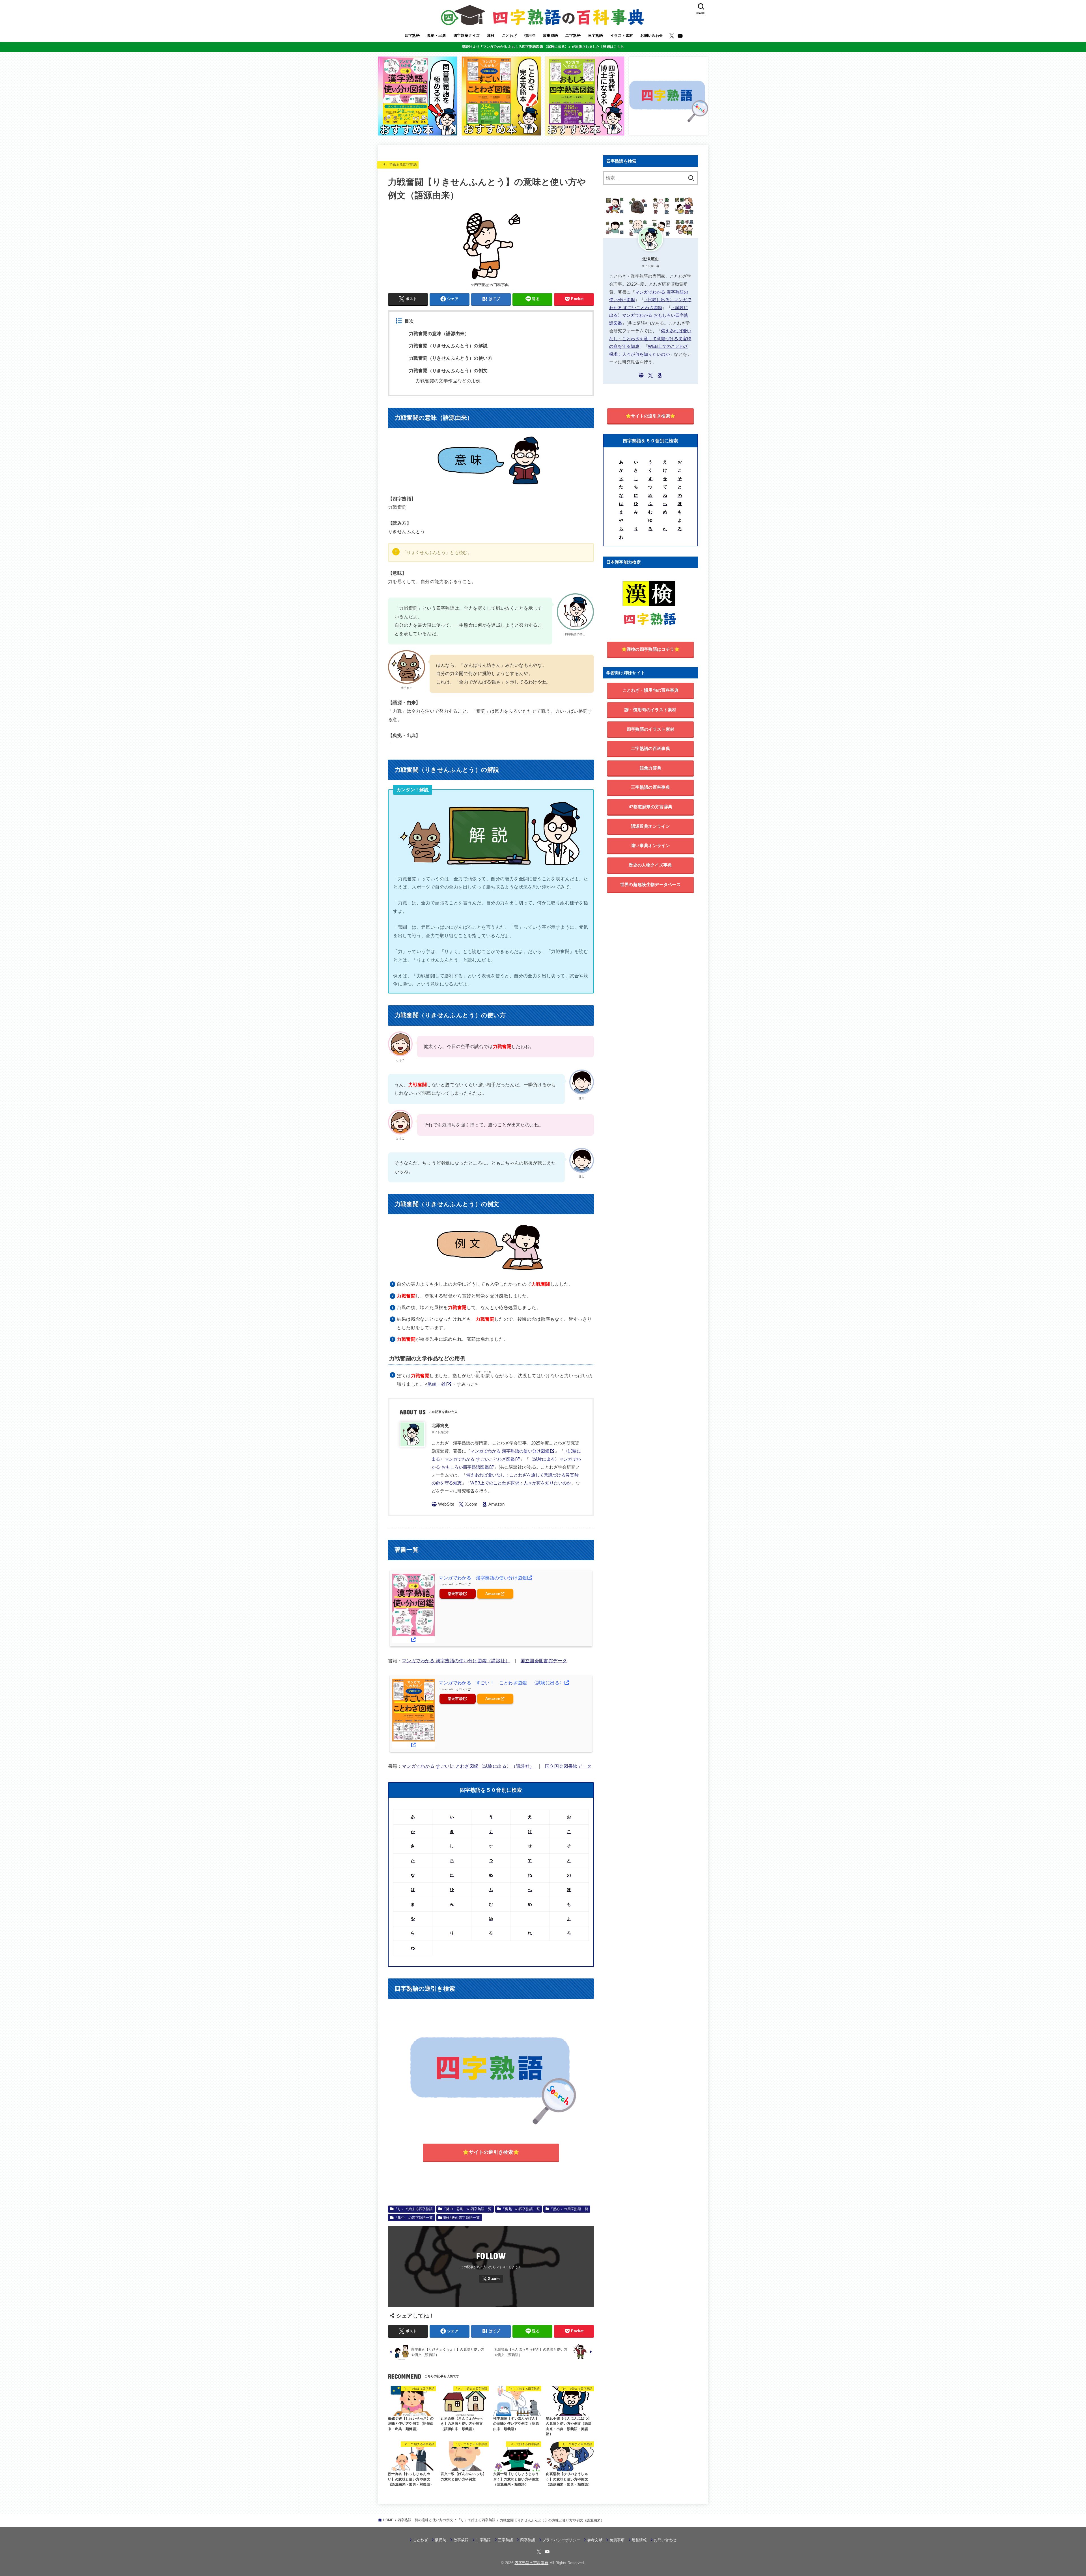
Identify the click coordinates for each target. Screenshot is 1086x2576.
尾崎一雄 (437, 1384)
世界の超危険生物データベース (650, 884)
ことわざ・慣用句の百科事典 (651, 690)
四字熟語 (412, 35)
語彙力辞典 (651, 768)
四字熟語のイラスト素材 (650, 729)
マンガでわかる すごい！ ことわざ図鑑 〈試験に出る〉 (501, 1683)
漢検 (491, 35)
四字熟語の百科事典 (531, 2563)
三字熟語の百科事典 (650, 787)
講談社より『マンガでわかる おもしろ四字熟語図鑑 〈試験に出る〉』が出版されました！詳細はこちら (543, 47)
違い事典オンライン (650, 845)
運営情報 (639, 2540)
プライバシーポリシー (561, 2540)
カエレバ (461, 1584)
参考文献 (595, 2540)
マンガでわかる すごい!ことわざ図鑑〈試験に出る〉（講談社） (468, 1766)
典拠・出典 (437, 35)
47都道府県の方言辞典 (650, 807)
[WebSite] (443, 1504)
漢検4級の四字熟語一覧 (461, 2218)
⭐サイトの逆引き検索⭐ (491, 2152)
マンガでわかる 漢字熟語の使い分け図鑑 (510, 1451)
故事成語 (551, 35)
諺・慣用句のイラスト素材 (650, 710)
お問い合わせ (652, 35)
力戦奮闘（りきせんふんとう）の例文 (448, 371)
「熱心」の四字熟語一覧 (569, 2209)
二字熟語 (573, 35)
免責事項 (617, 2540)
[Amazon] (493, 1504)
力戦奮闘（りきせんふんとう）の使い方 (451, 358)
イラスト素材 (622, 35)
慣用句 (530, 35)
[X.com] (672, 36)
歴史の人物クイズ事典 (650, 865)
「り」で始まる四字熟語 (398, 165)
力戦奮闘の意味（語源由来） (439, 334)
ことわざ (510, 35)
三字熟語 (596, 35)
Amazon (493, 1594)
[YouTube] (680, 36)
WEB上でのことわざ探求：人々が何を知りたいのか (521, 1483)
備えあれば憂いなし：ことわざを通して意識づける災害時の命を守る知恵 (650, 339)
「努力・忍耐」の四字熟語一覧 (467, 2209)
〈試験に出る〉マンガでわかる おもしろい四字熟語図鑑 (649, 315)
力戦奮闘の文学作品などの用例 (448, 381)
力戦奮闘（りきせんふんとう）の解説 (448, 346)
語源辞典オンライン (650, 826)
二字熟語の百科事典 (650, 748)
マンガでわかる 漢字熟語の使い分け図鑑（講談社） (456, 1661)
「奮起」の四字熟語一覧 (521, 2209)
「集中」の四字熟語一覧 (414, 2218)
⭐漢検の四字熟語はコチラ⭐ (651, 649)
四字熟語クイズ (467, 35)
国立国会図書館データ (544, 1661)
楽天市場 (455, 1594)
